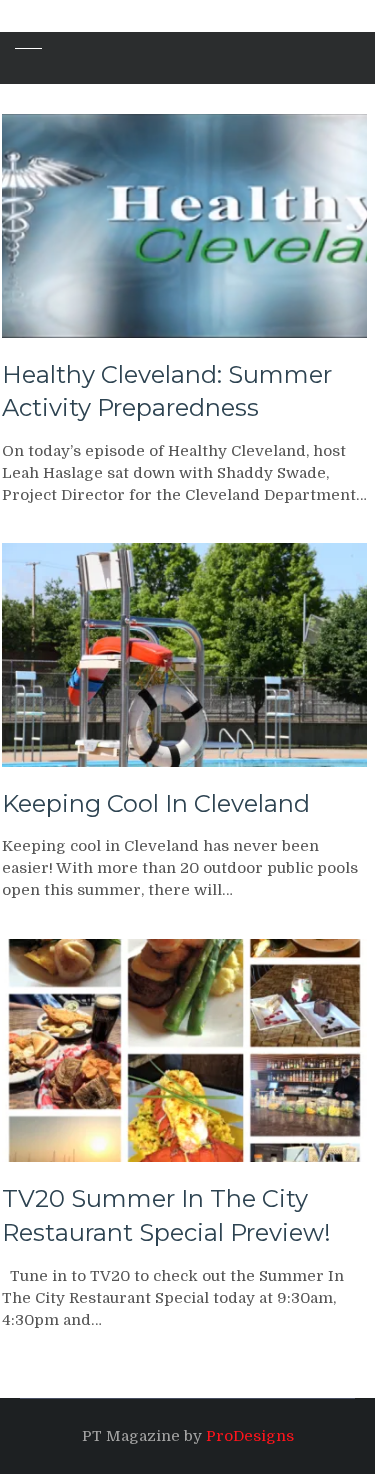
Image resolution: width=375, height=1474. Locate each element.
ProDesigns (250, 1436)
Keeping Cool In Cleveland (156, 803)
